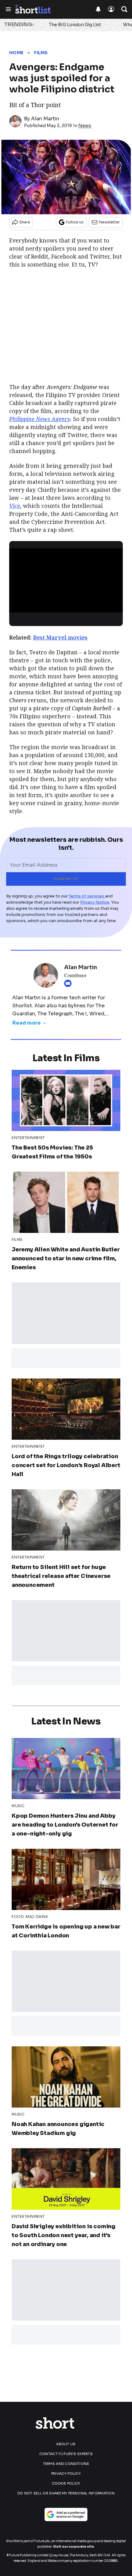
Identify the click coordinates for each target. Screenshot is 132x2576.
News (85, 126)
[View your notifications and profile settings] (98, 9)
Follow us (75, 222)
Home (16, 53)
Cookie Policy (66, 2483)
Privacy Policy (66, 2474)
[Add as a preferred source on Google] (66, 2514)
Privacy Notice (95, 902)
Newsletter (109, 222)
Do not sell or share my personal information (66, 2493)
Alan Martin (45, 119)
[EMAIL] (69, 983)
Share (25, 222)
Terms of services (87, 896)
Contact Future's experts (66, 2454)
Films (41, 53)
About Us (66, 2444)
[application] (66, 580)
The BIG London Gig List (75, 25)
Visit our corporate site (74, 2547)
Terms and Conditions (66, 2464)
